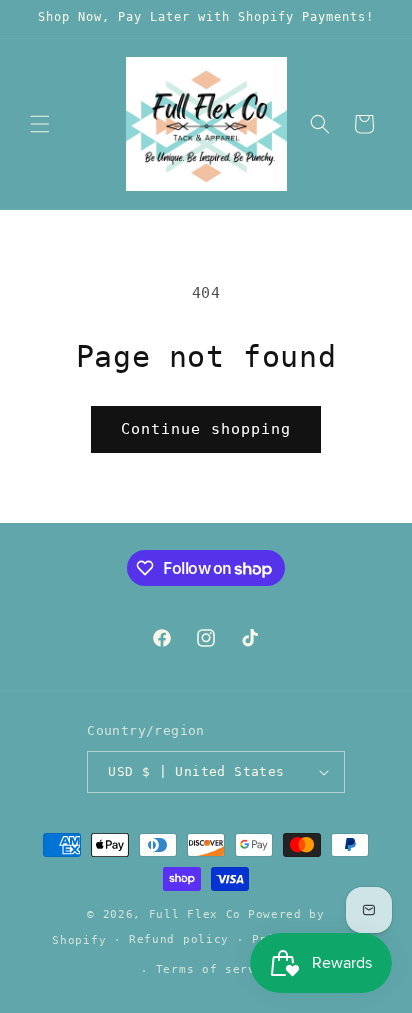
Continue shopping (206, 429)
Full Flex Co (195, 914)
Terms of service (217, 969)
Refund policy (179, 939)
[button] (40, 124)
